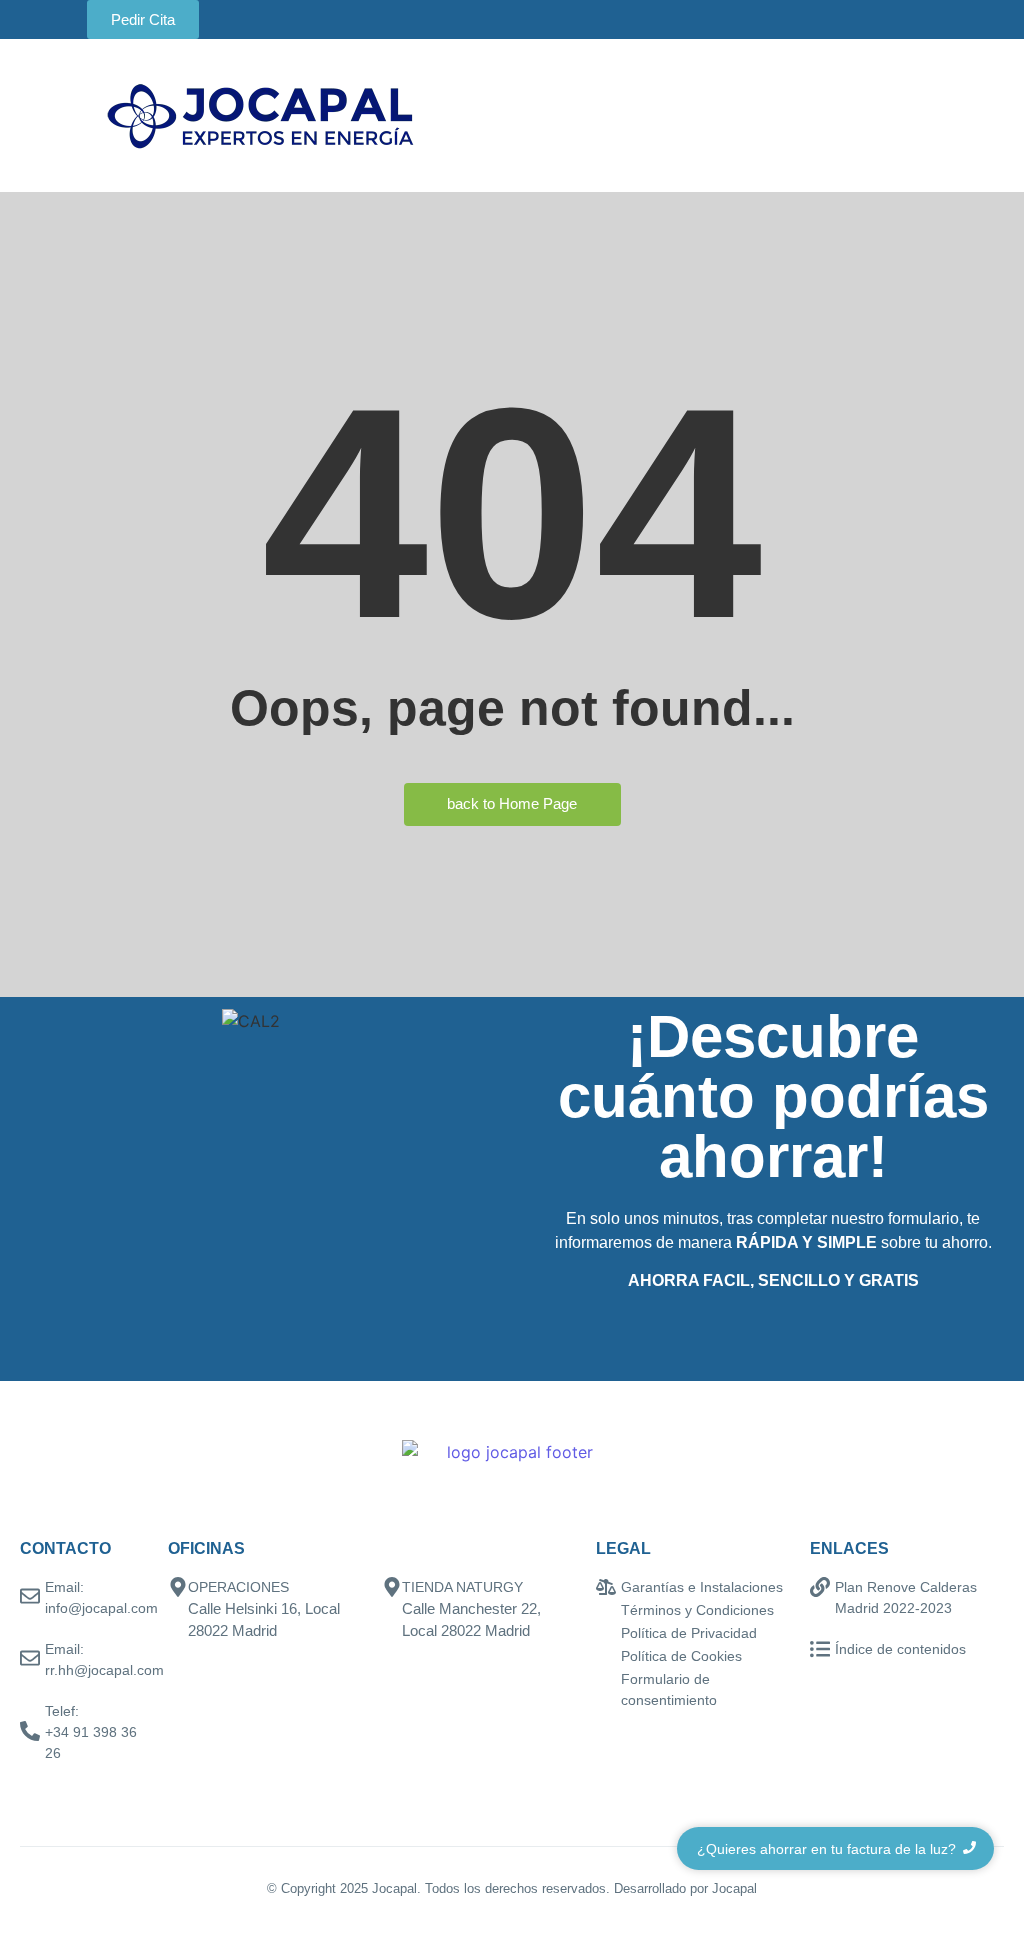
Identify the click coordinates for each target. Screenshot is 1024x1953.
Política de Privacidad (689, 1633)
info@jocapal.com (101, 1608)
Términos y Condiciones (697, 1610)
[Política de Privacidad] (606, 1634)
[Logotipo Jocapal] (261, 115)
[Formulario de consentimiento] (606, 1680)
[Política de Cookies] (606, 1657)
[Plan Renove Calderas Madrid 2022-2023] (820, 1588)
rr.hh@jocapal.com (104, 1670)
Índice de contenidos (900, 1649)
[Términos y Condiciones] (606, 1611)
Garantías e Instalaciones (702, 1587)
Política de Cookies (681, 1656)
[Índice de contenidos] (820, 1650)
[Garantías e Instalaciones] (606, 1588)
